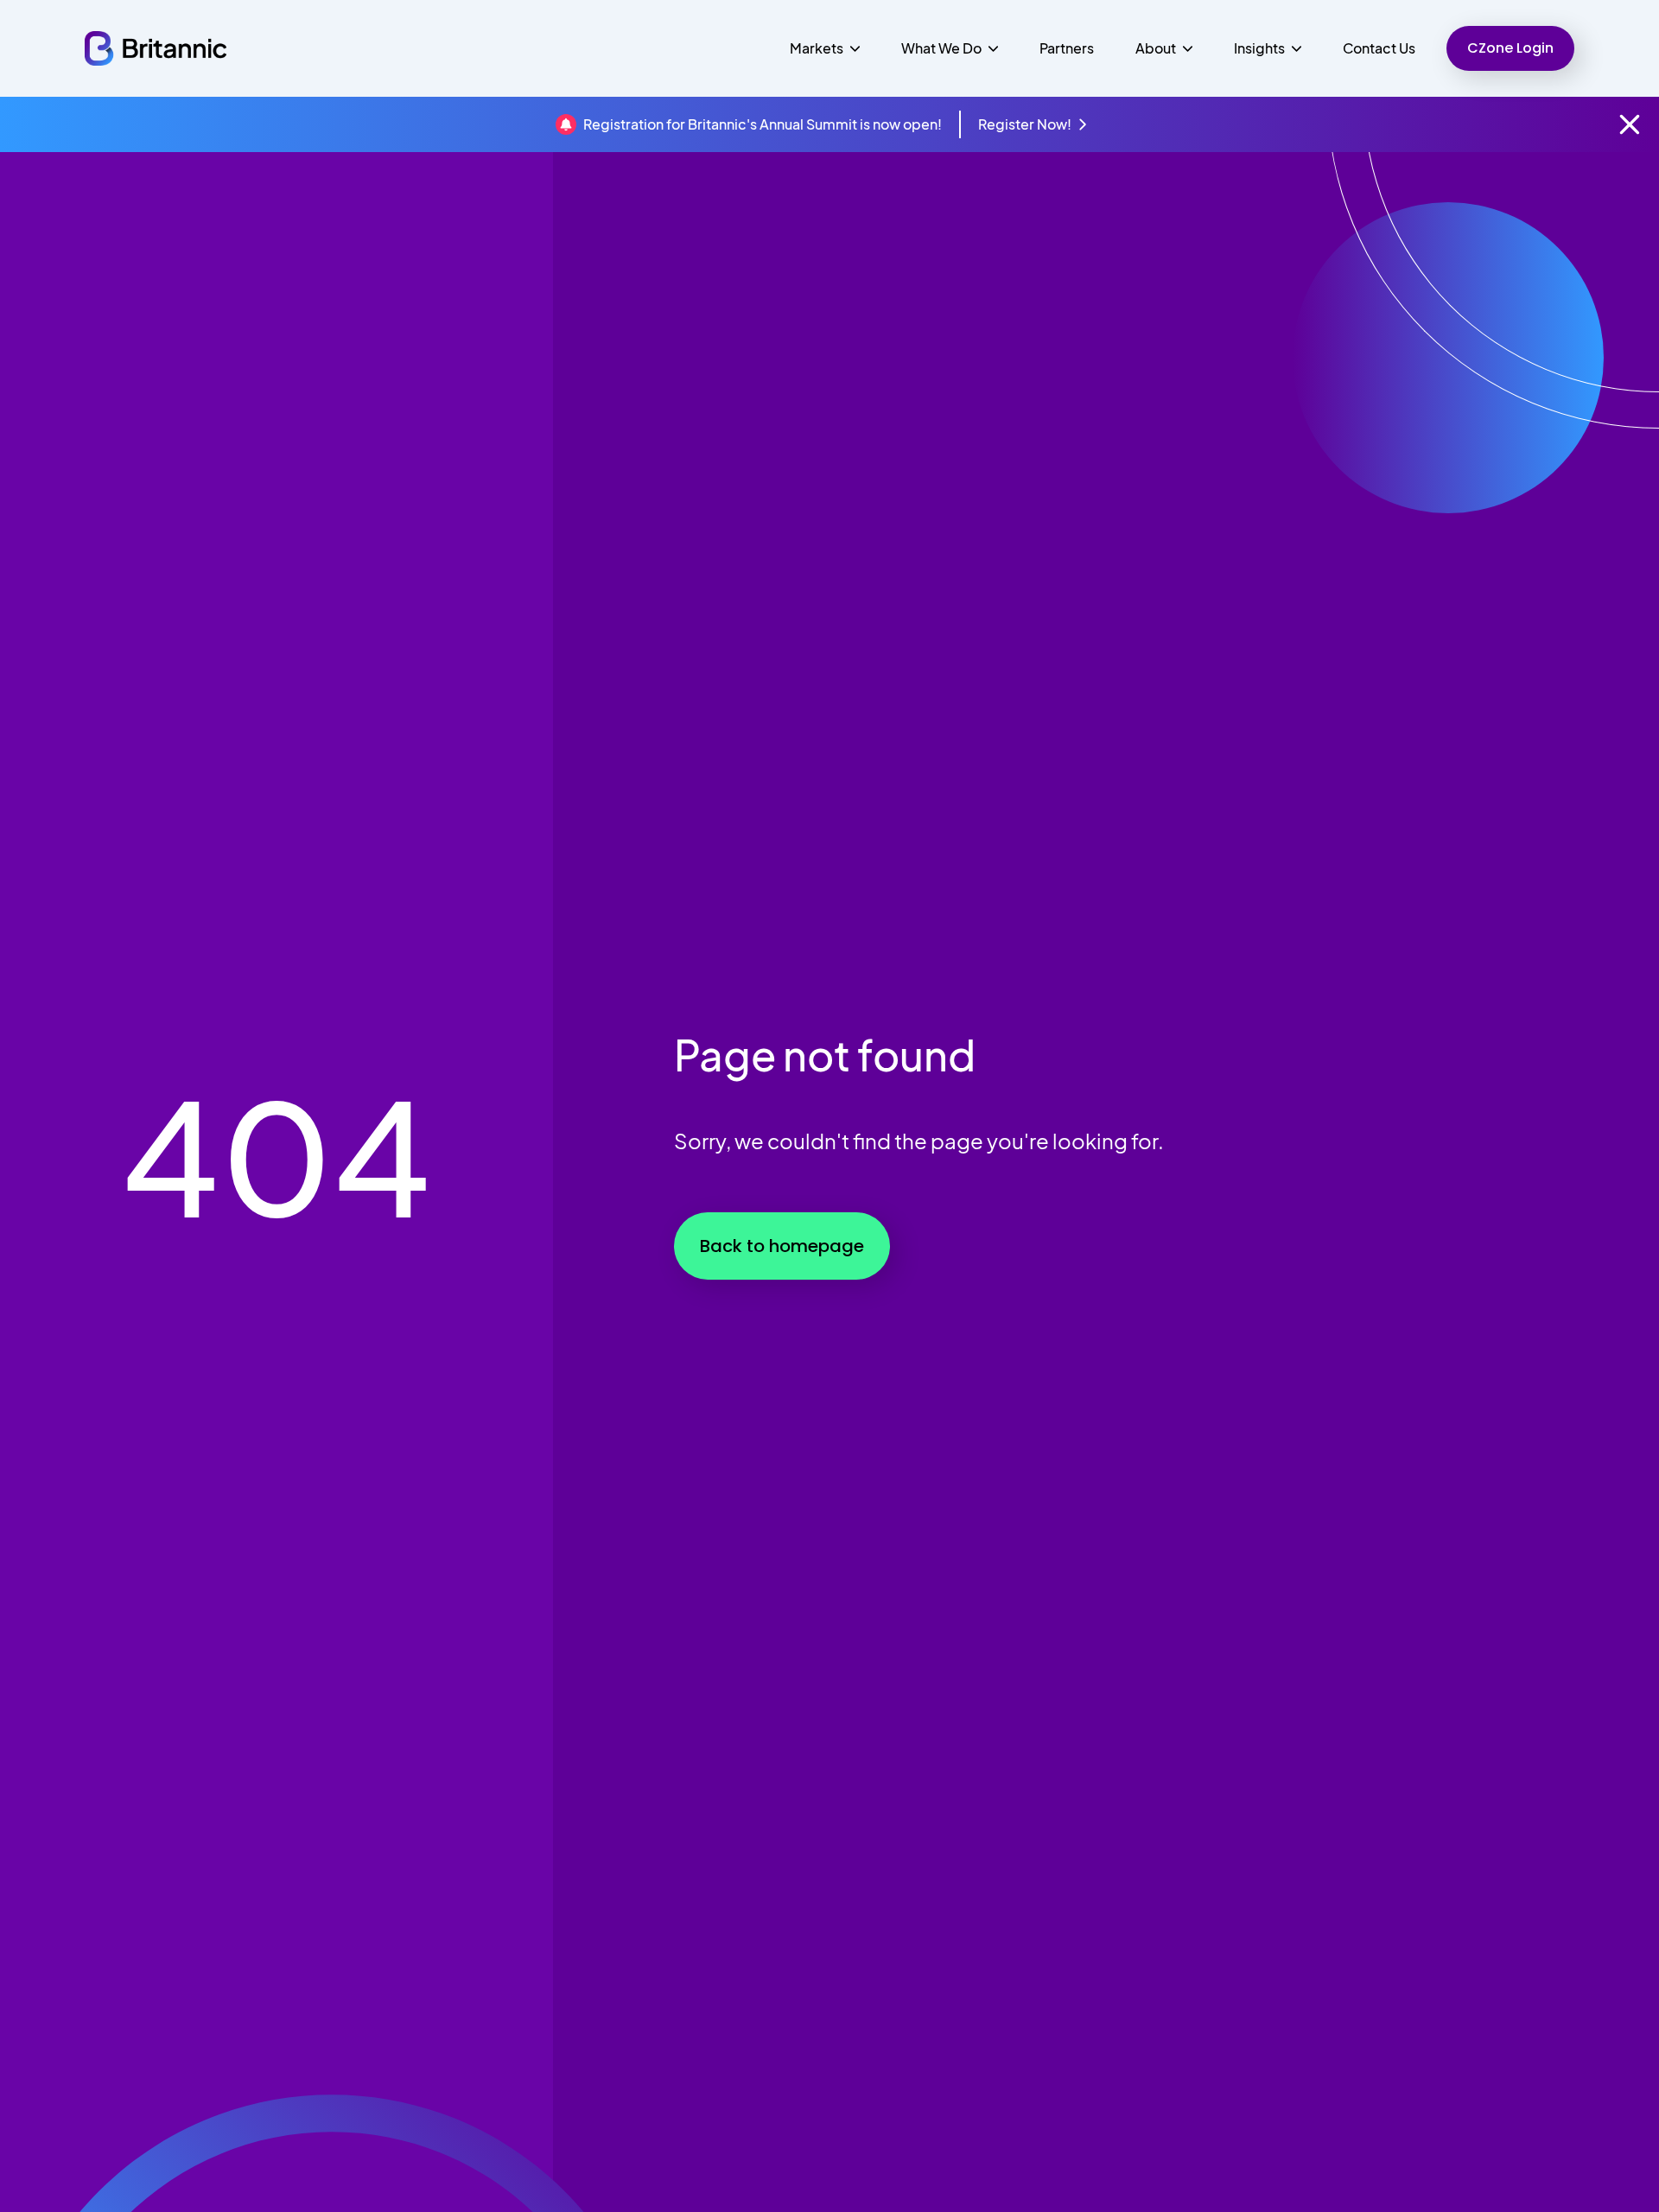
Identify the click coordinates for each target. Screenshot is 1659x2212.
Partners (1067, 48)
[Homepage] (156, 48)
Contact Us (1379, 48)
